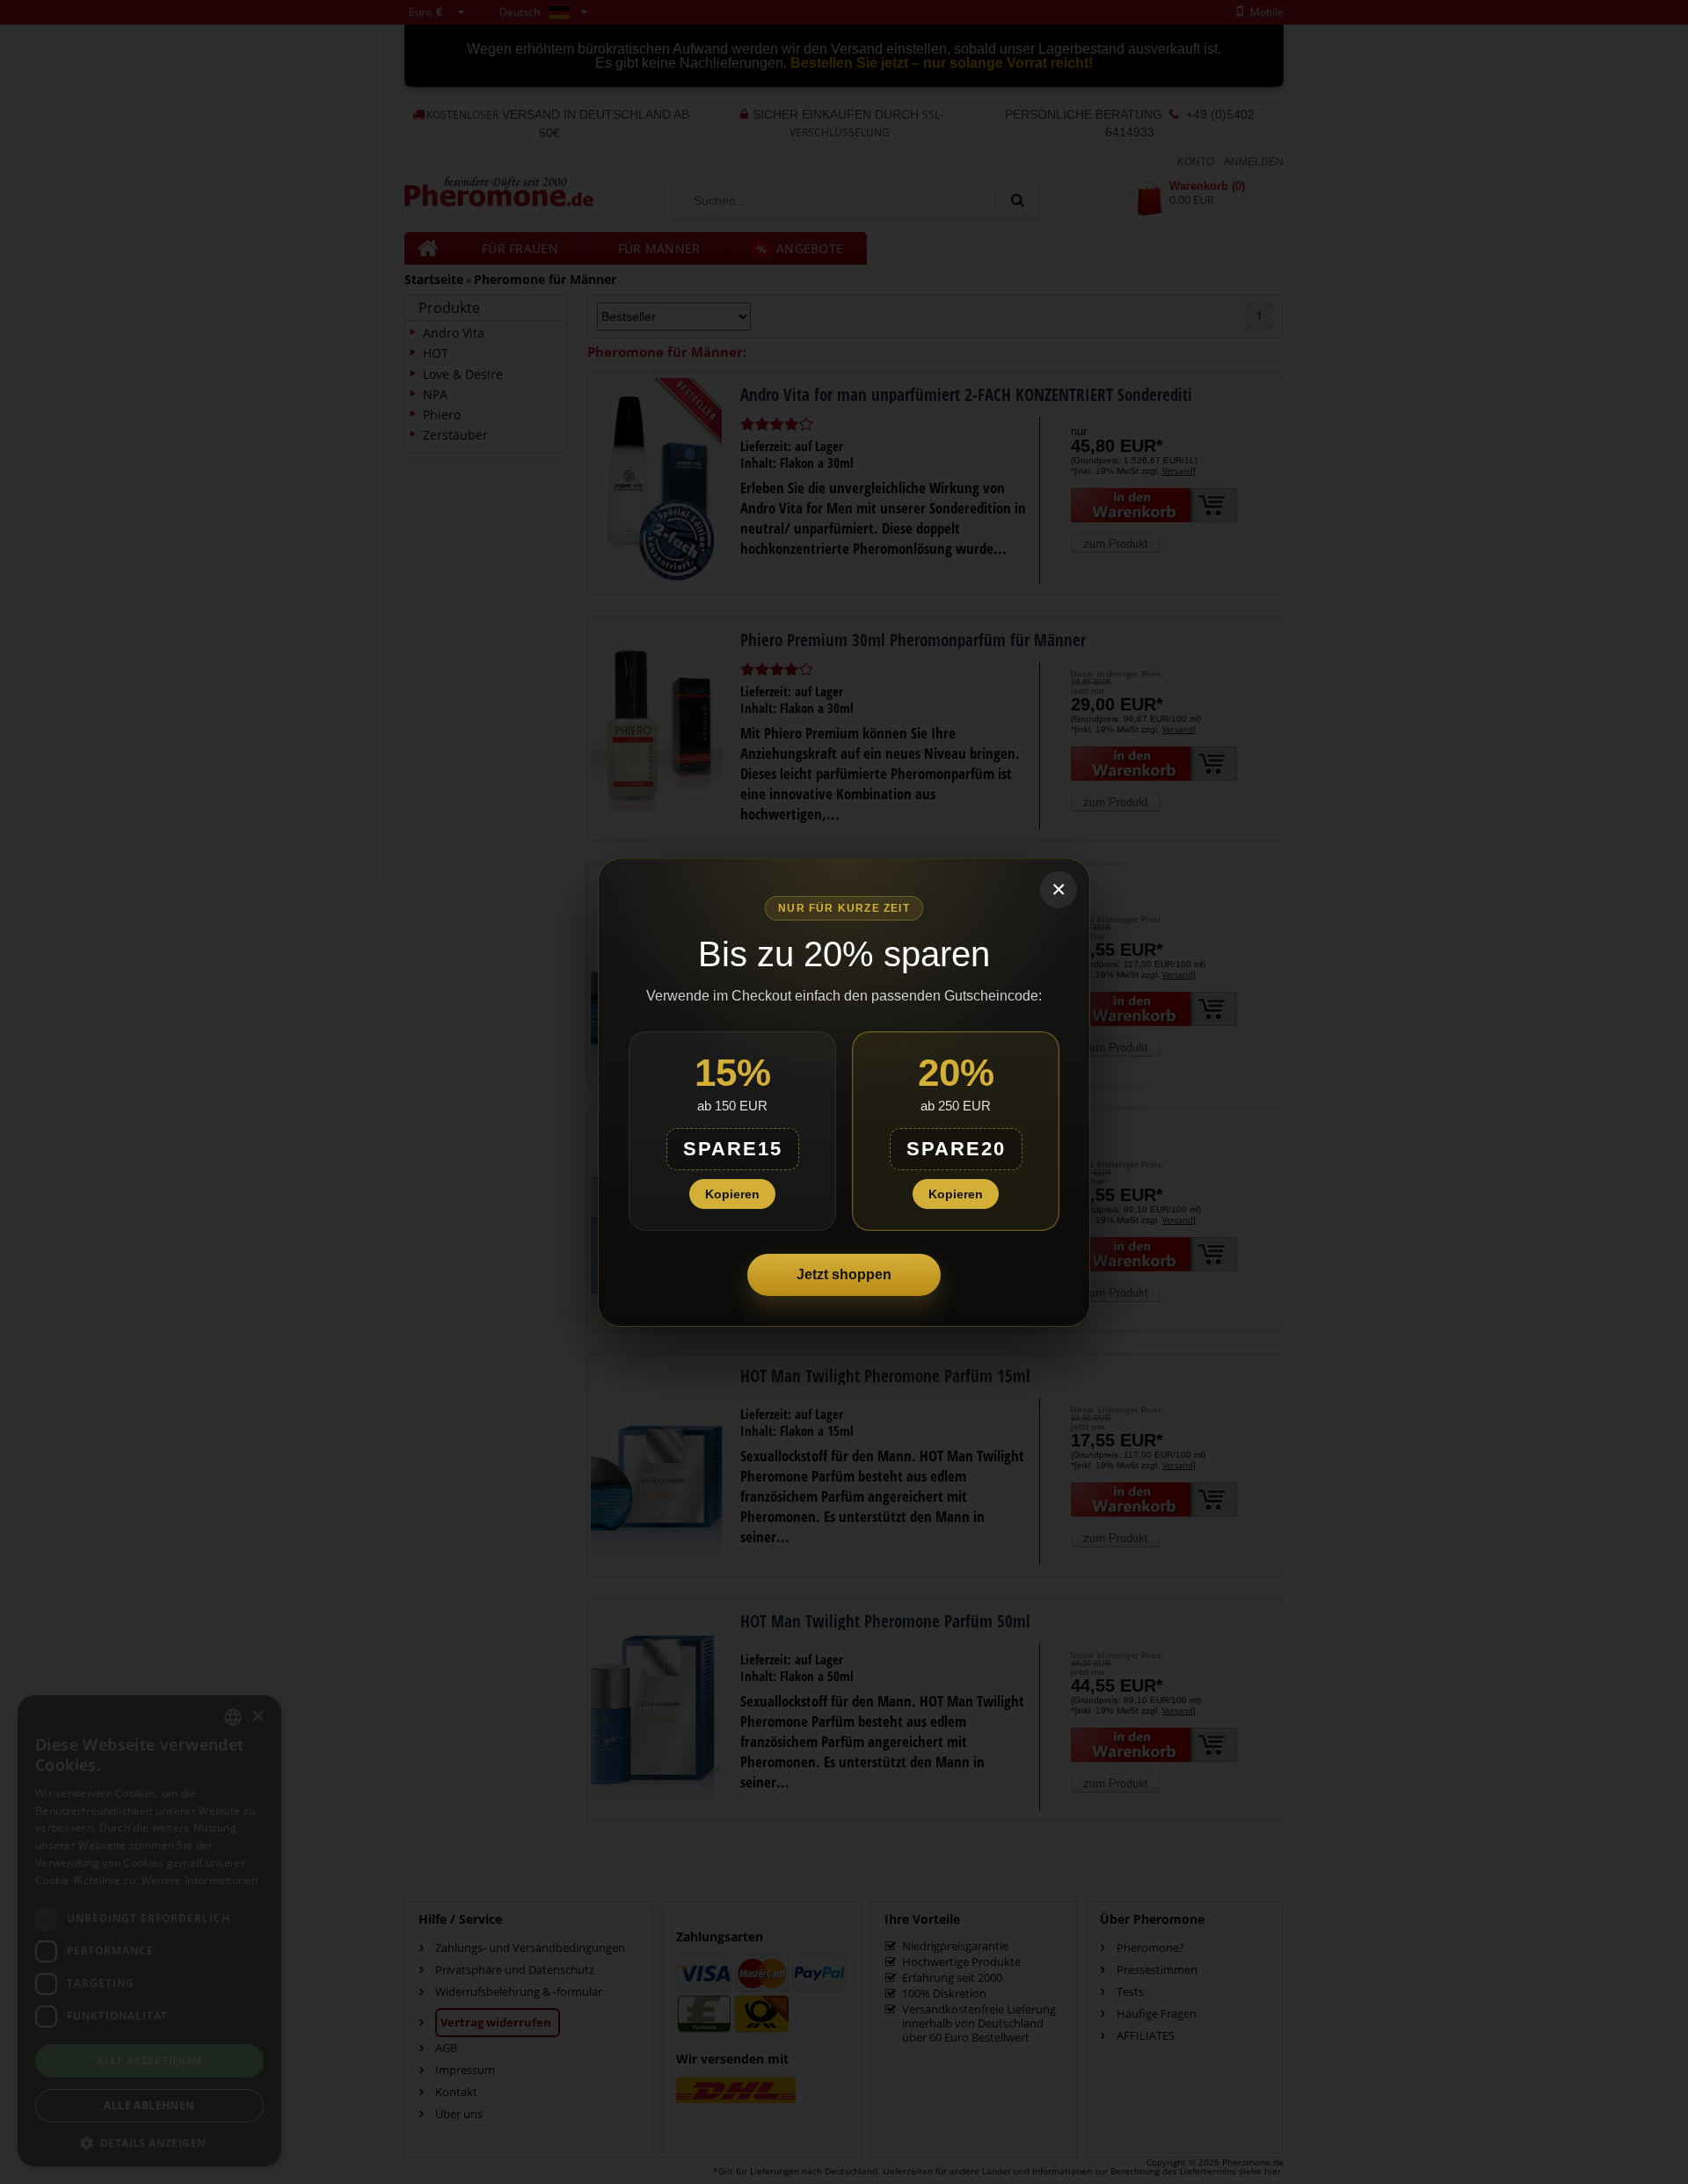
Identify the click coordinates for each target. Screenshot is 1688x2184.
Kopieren (732, 1194)
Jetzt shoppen (844, 1274)
